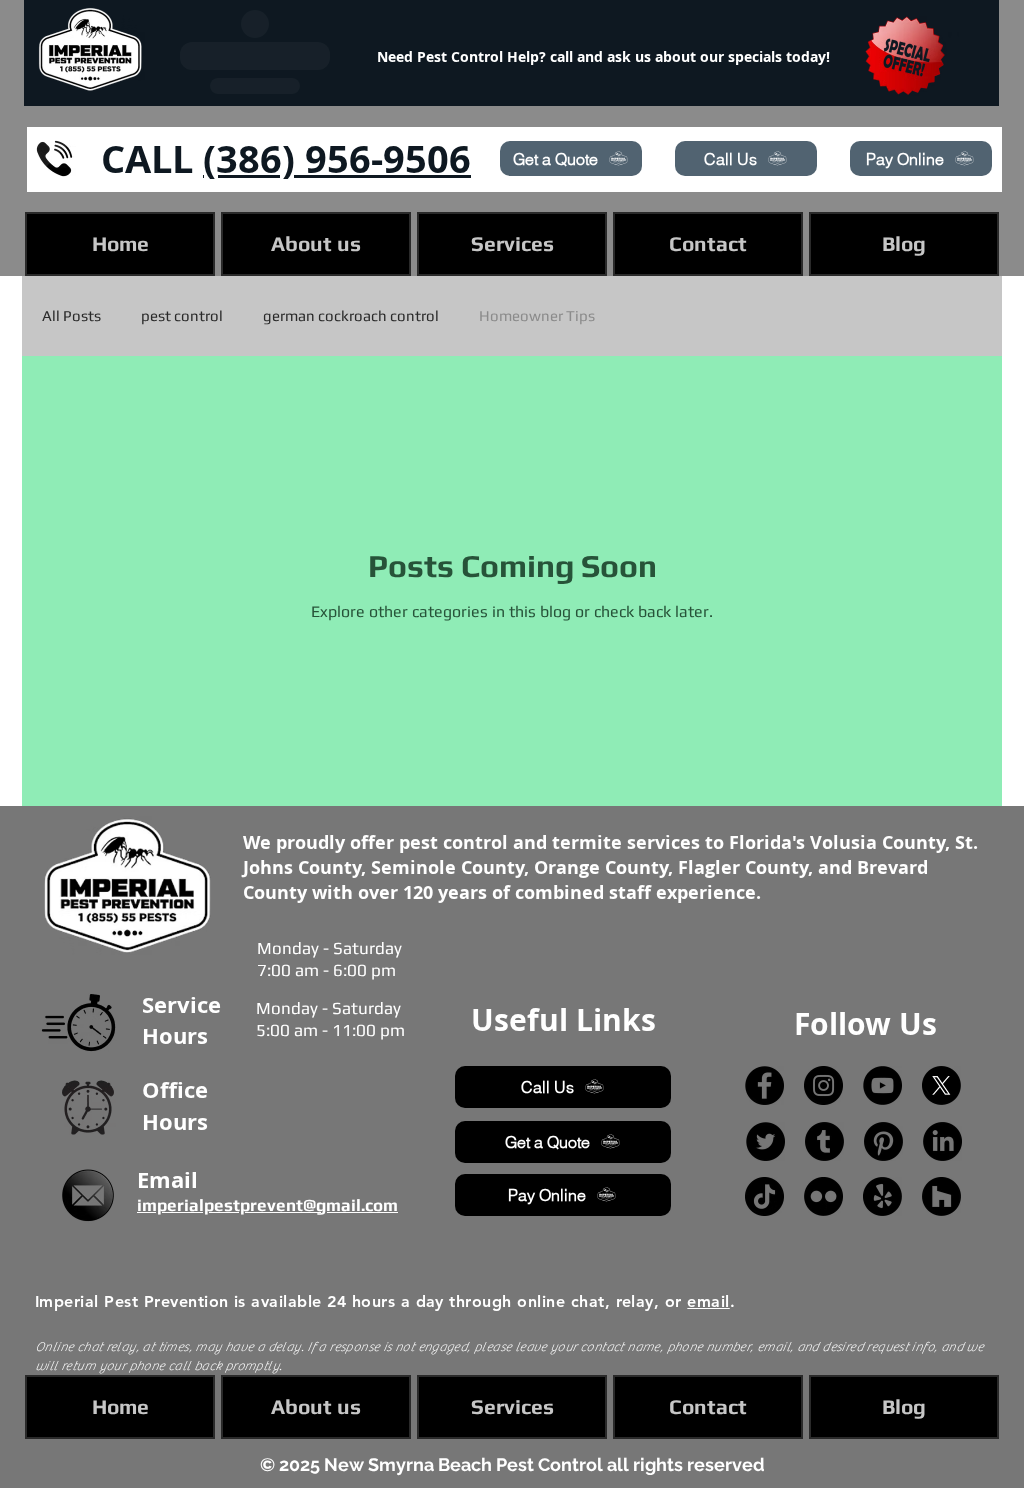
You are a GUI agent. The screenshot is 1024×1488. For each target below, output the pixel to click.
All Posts (71, 315)
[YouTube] (882, 1085)
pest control (182, 315)
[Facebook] (764, 1085)
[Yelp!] (882, 1196)
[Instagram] (823, 1085)
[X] (941, 1085)
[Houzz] (941, 1196)
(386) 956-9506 (337, 158)
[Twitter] (765, 1141)
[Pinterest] (883, 1141)
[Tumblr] (824, 1141)
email (708, 1301)
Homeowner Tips (537, 315)
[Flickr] (823, 1196)
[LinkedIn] (942, 1141)
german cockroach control (351, 315)
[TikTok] (764, 1196)
